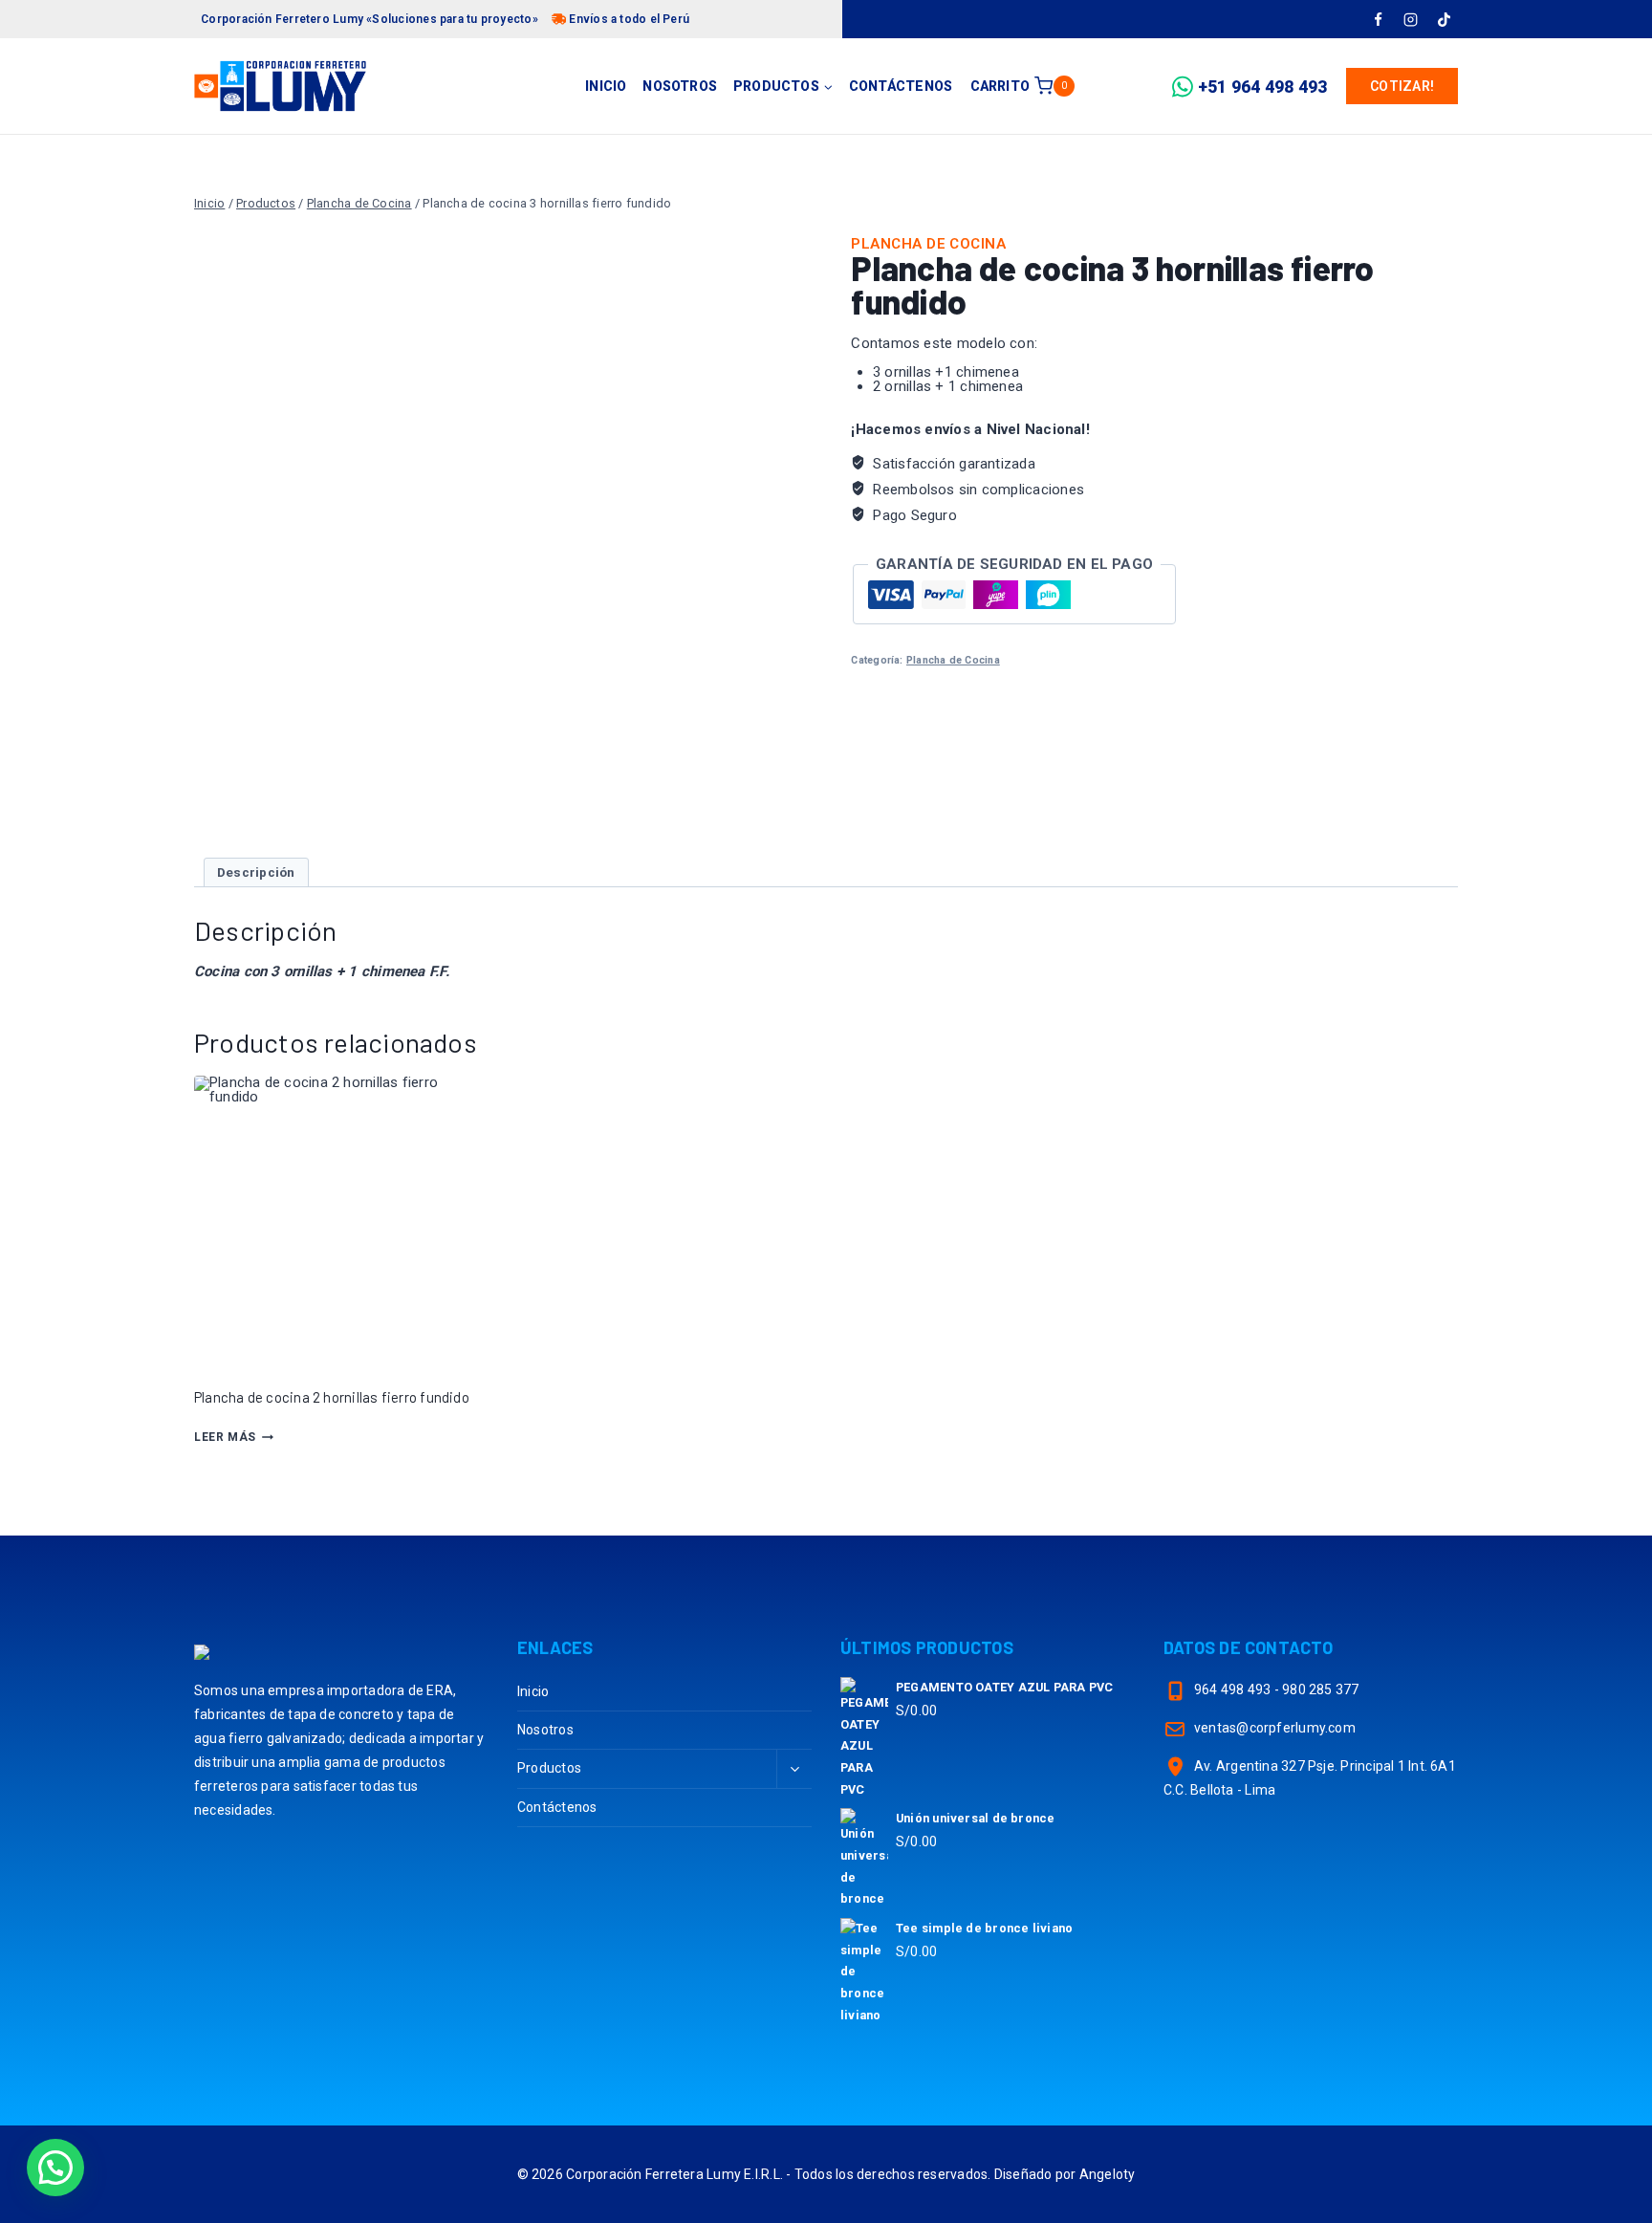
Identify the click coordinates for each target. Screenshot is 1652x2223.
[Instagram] (1411, 19)
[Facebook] (1378, 19)
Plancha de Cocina (928, 244)
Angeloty (1108, 2174)
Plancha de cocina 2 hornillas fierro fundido (332, 1397)
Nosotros (680, 86)
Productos (549, 1768)
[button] (55, 2168)
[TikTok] (1444, 19)
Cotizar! (1402, 86)
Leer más (225, 1437)
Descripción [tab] (256, 872)
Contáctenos (901, 86)
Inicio (606, 86)
